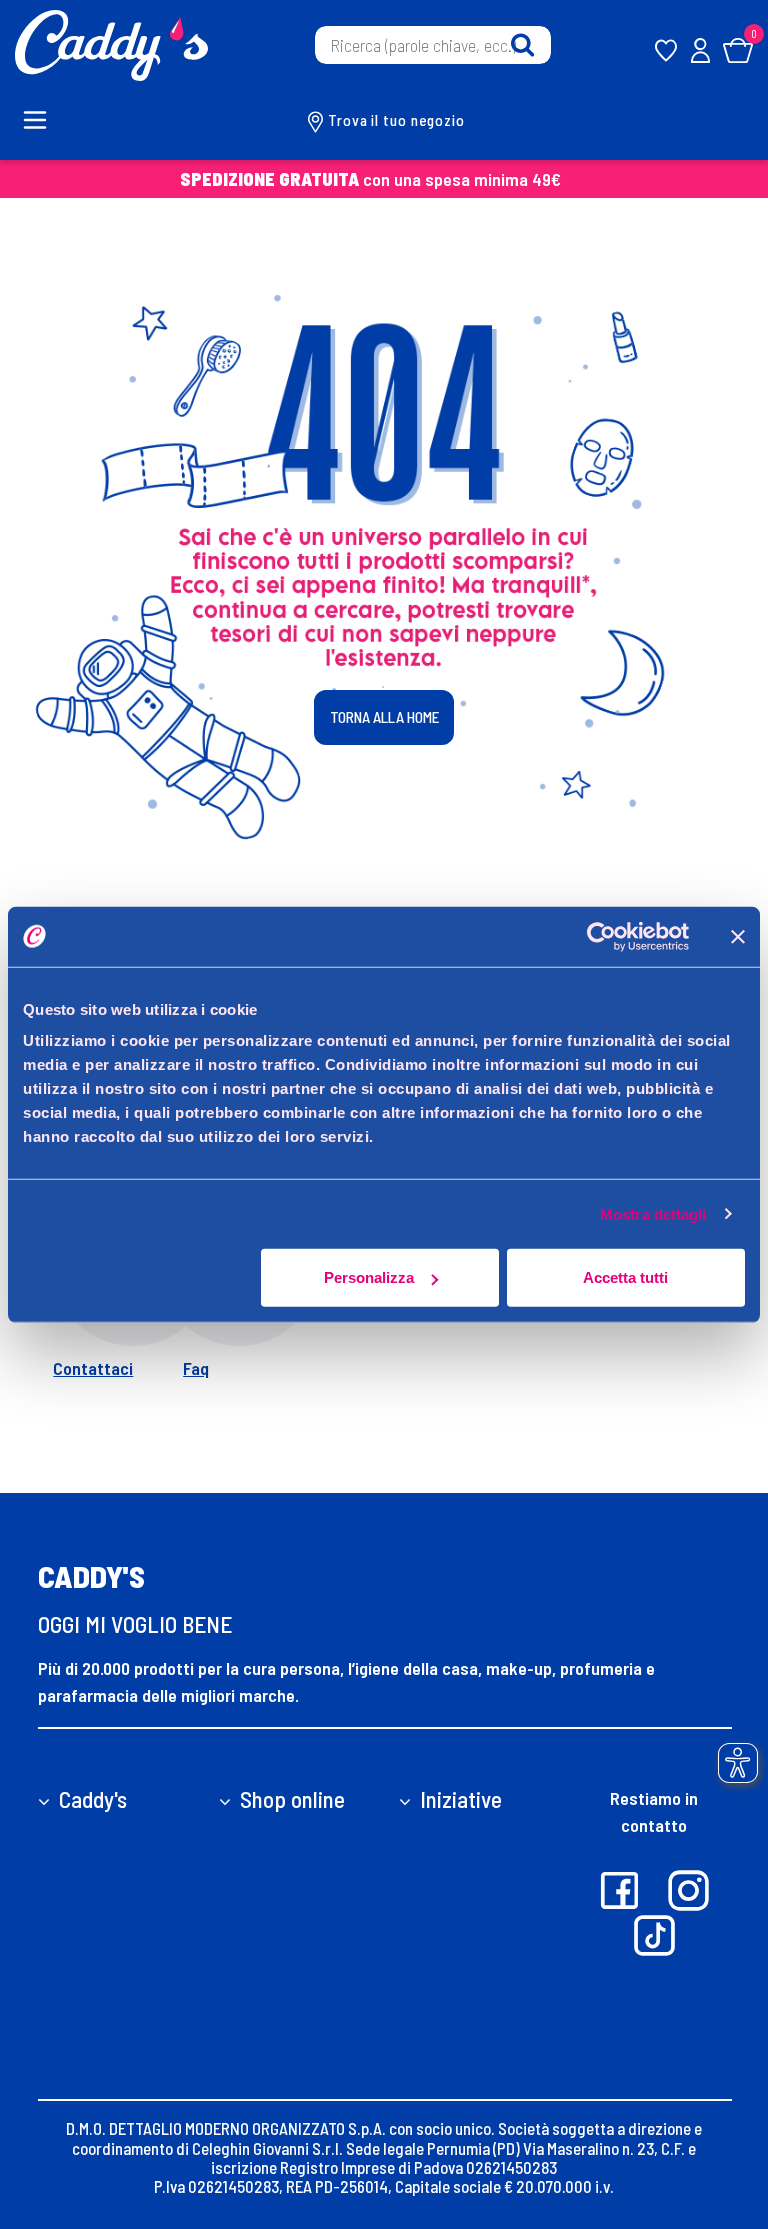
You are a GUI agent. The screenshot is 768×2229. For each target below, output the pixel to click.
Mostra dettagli (653, 1213)
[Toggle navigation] (45, 120)
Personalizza (369, 1277)
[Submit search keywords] (522, 45)
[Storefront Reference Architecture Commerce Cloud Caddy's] (111, 43)
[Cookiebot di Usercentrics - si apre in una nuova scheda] (601, 936)
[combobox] (433, 45)
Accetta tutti (625, 1277)
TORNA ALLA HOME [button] (384, 717)
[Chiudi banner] (738, 936)
